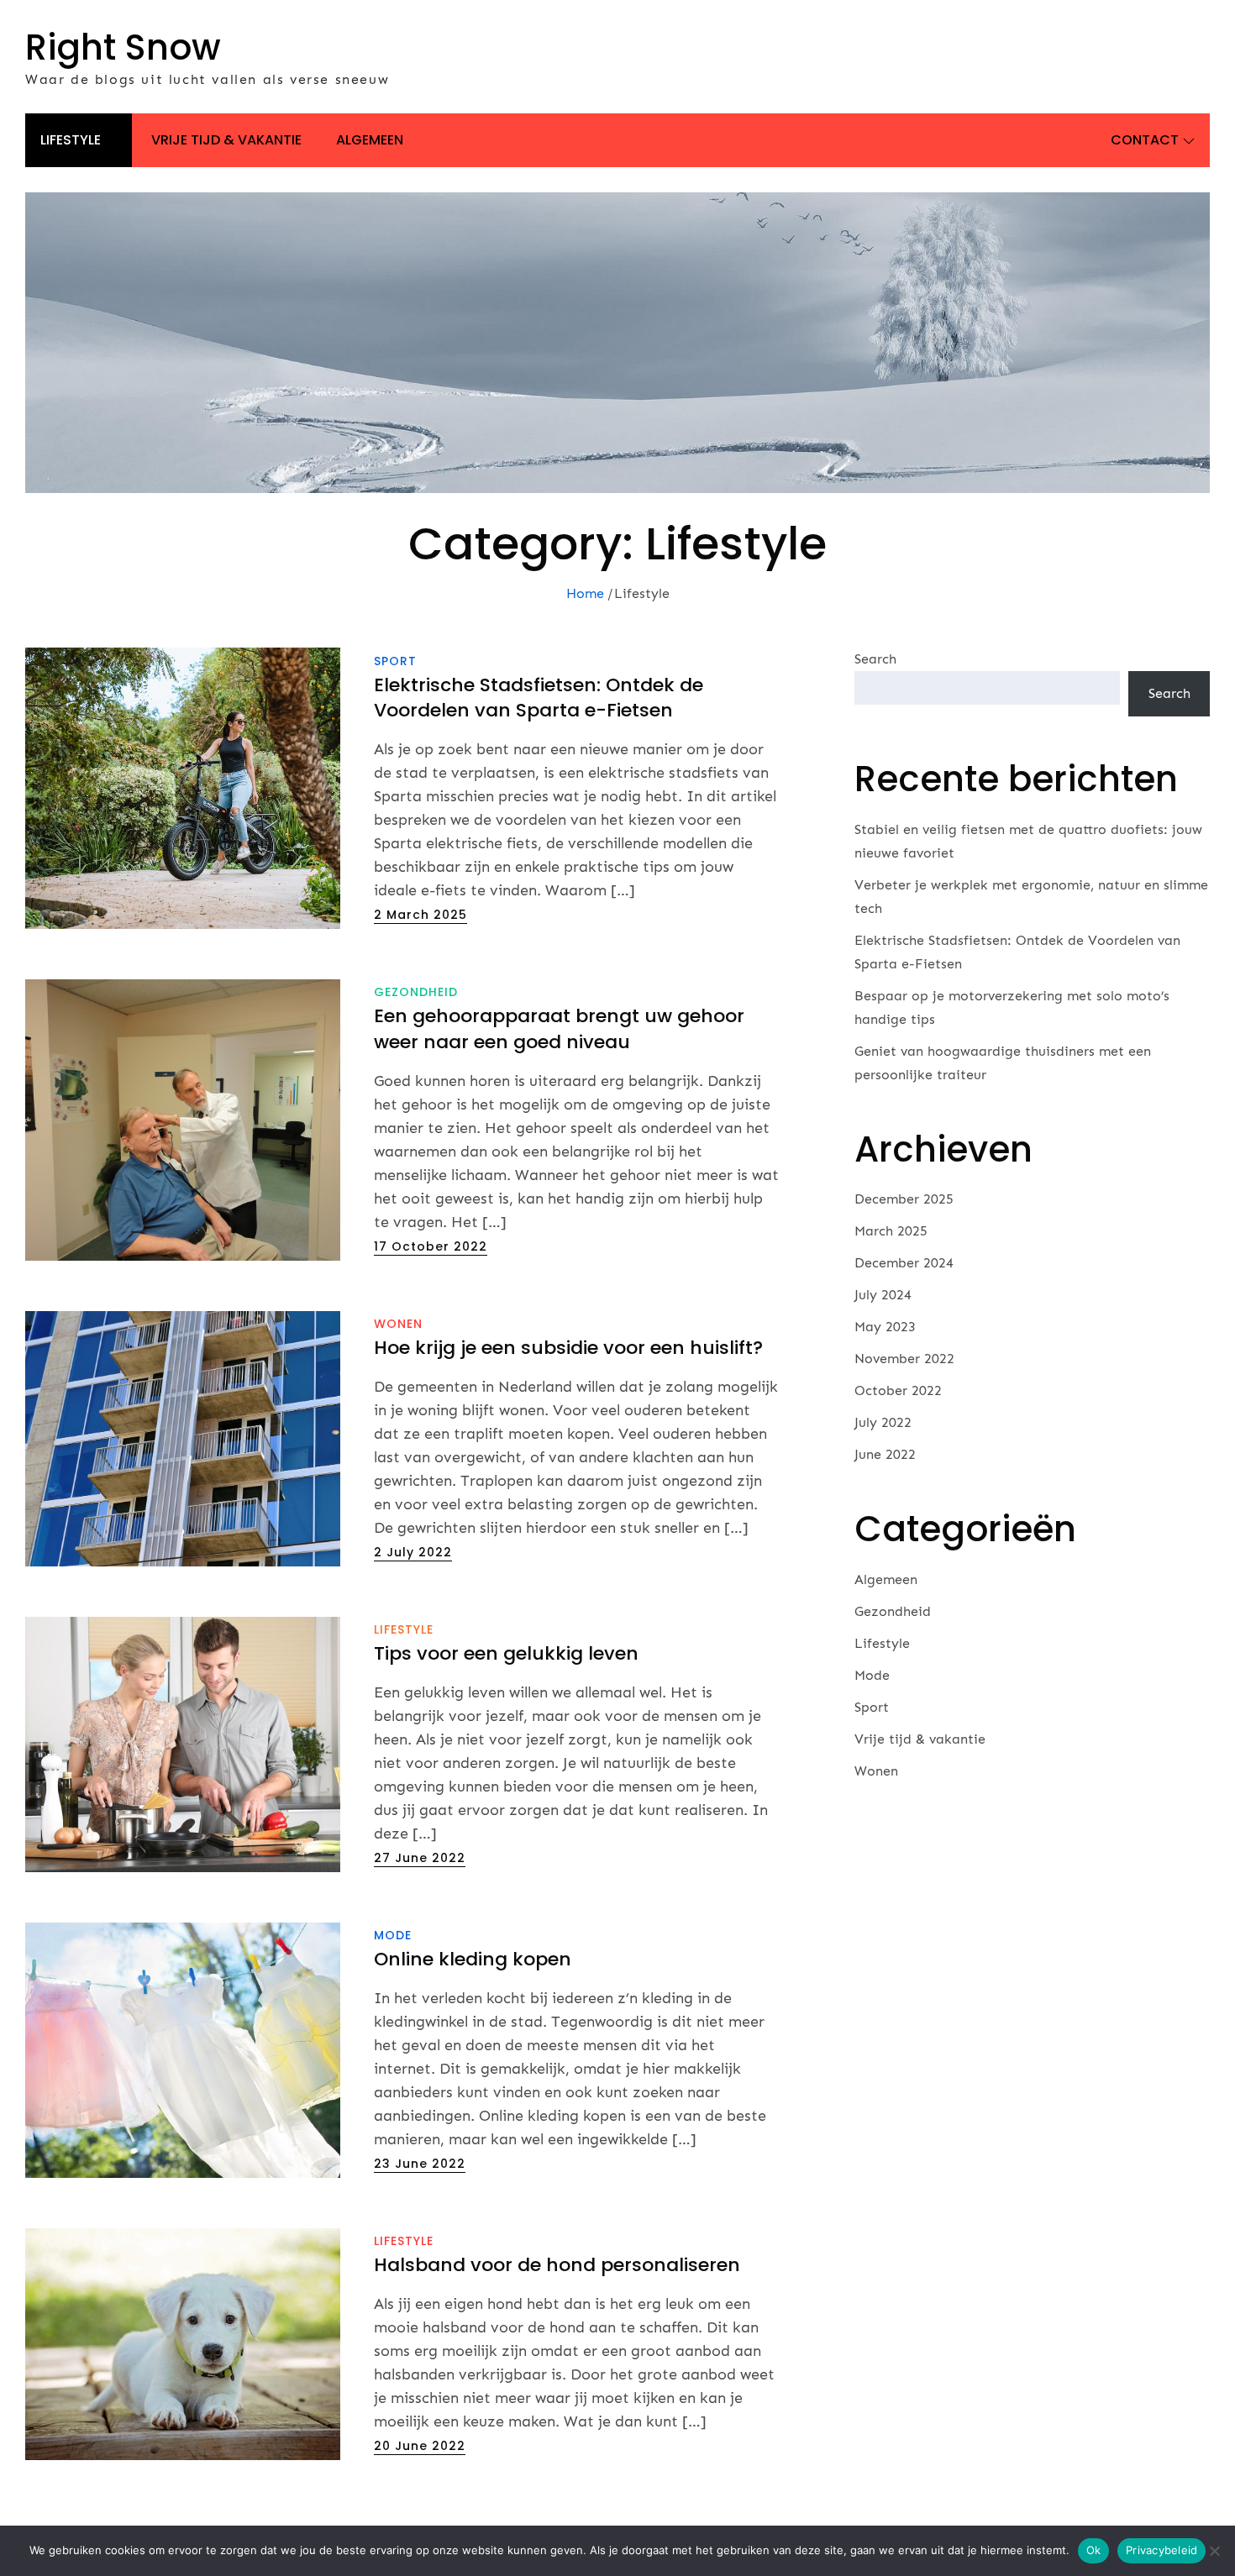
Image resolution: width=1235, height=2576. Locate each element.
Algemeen (370, 140)
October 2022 (898, 1390)
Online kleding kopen (473, 1959)
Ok (1094, 2550)
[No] (1214, 2551)
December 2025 (904, 1199)
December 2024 (904, 1263)
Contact (1145, 140)
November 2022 (904, 1359)
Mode (393, 1935)
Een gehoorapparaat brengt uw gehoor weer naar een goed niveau (559, 1029)
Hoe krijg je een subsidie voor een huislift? (568, 1348)
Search (875, 659)
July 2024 (883, 1295)
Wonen (398, 1324)
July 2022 (883, 1422)
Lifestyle (71, 140)
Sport (395, 661)
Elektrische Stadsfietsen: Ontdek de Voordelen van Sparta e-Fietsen (539, 698)
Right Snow (123, 47)
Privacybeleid (1161, 2550)
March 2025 (891, 1231)
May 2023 (885, 1327)
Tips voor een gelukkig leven (506, 1653)
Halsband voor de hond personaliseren (560, 2265)
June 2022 (885, 1454)
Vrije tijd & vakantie (226, 140)
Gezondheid (416, 992)
